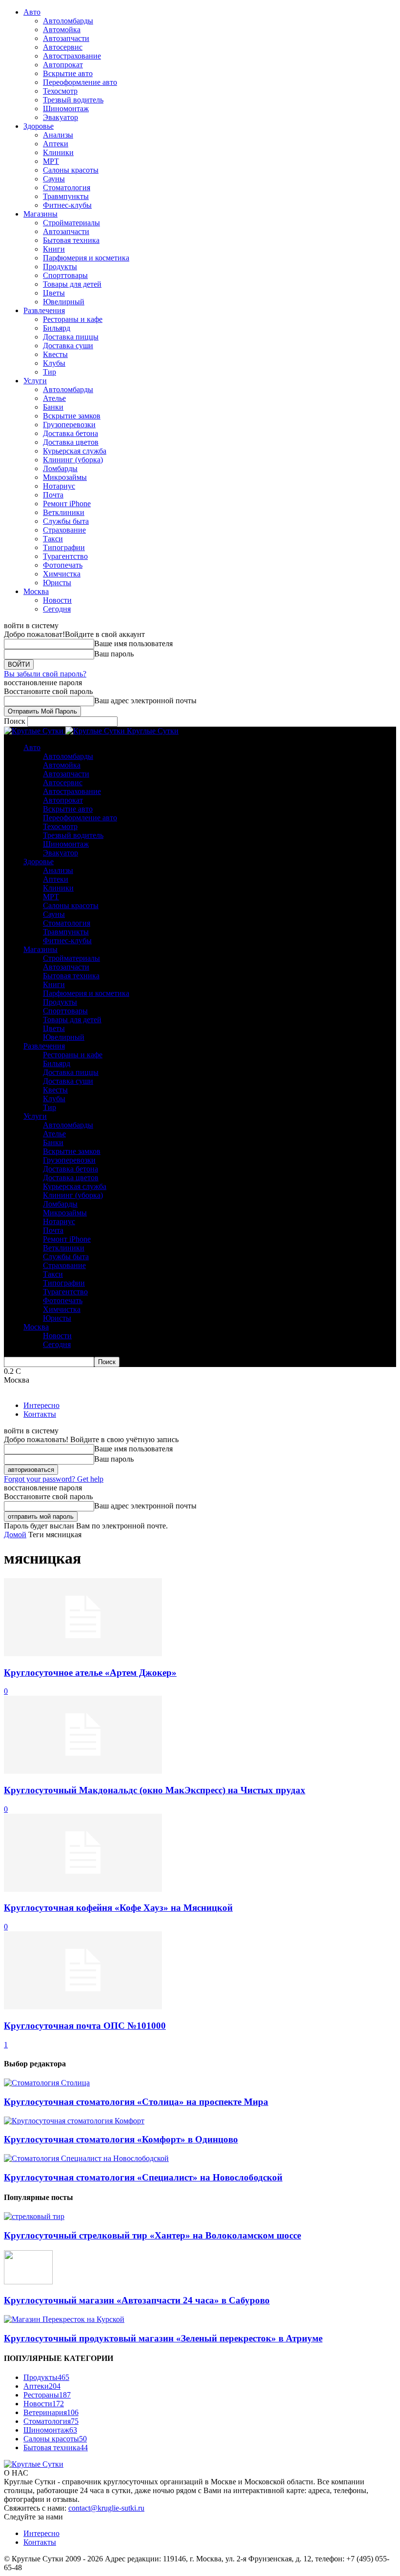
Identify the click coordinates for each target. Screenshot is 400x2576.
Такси (53, 539)
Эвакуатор (60, 117)
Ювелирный (64, 302)
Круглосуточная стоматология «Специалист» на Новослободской (143, 2177)
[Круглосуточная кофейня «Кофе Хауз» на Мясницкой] (83, 1889)
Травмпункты (66, 196)
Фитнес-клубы (67, 205)
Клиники (58, 152)
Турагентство (65, 556)
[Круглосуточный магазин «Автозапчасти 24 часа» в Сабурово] (28, 2282)
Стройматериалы (71, 223)
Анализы (58, 135)
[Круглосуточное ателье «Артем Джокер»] (83, 1654)
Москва (36, 591)
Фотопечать (63, 565)
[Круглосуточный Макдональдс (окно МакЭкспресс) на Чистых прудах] (83, 1771)
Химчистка (62, 574)
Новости (57, 600)
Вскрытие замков (72, 416)
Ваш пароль (114, 654)
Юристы (57, 583)
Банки (53, 407)
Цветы (54, 293)
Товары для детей (72, 284)
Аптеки (56, 144)
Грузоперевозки (69, 425)
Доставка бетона (70, 433)
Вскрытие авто (68, 73)
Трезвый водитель (73, 100)
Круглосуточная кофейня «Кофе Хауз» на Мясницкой (118, 1908)
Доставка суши (68, 346)
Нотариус (59, 486)
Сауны (54, 179)
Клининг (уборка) (73, 460)
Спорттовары (65, 275)
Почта (53, 495)
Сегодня (57, 609)
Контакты (40, 1414)
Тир (50, 372)
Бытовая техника (71, 240)
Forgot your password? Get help (54, 1479)
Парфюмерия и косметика (86, 258)
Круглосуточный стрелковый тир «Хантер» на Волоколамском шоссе (152, 2235)
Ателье (54, 398)
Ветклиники (64, 512)
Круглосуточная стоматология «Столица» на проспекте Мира (136, 2102)
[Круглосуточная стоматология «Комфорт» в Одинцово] (74, 2121)
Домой (15, 1535)
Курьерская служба (75, 451)
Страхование (64, 530)
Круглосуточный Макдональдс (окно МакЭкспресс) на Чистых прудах (155, 1790)
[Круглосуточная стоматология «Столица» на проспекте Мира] (47, 2083)
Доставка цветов (71, 442)
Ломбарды (60, 468)
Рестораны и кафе (73, 319)
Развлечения (44, 310)
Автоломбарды (68, 21)
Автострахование (72, 56)
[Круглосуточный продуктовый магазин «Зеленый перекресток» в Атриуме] (64, 2319)
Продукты (60, 267)
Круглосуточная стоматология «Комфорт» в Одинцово (121, 2139)
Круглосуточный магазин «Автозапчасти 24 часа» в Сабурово (137, 2300)
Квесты (55, 354)
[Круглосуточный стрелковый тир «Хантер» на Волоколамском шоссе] (34, 2216)
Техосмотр (60, 91)
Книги (54, 249)
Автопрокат (63, 65)
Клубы (54, 363)
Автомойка (62, 30)
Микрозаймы (65, 477)
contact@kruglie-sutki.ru (106, 2508)
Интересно (41, 1405)
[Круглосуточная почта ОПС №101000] (83, 2007)
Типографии (64, 547)
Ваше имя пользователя (133, 644)
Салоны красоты (71, 170)
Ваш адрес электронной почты (145, 701)
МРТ (51, 161)
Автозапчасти (66, 38)
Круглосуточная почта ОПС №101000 (85, 2026)
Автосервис (63, 47)
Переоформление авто (80, 82)
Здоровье (39, 126)
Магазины (40, 214)
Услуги (35, 381)
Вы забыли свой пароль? (45, 674)
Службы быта (66, 521)
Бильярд (57, 328)
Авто (32, 12)
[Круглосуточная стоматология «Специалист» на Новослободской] (86, 2158)
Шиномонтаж (66, 109)
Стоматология (67, 188)
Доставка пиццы (71, 337)
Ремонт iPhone (67, 504)
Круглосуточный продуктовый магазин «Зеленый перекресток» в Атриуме (163, 2338)
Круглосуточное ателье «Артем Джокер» (90, 1673)
